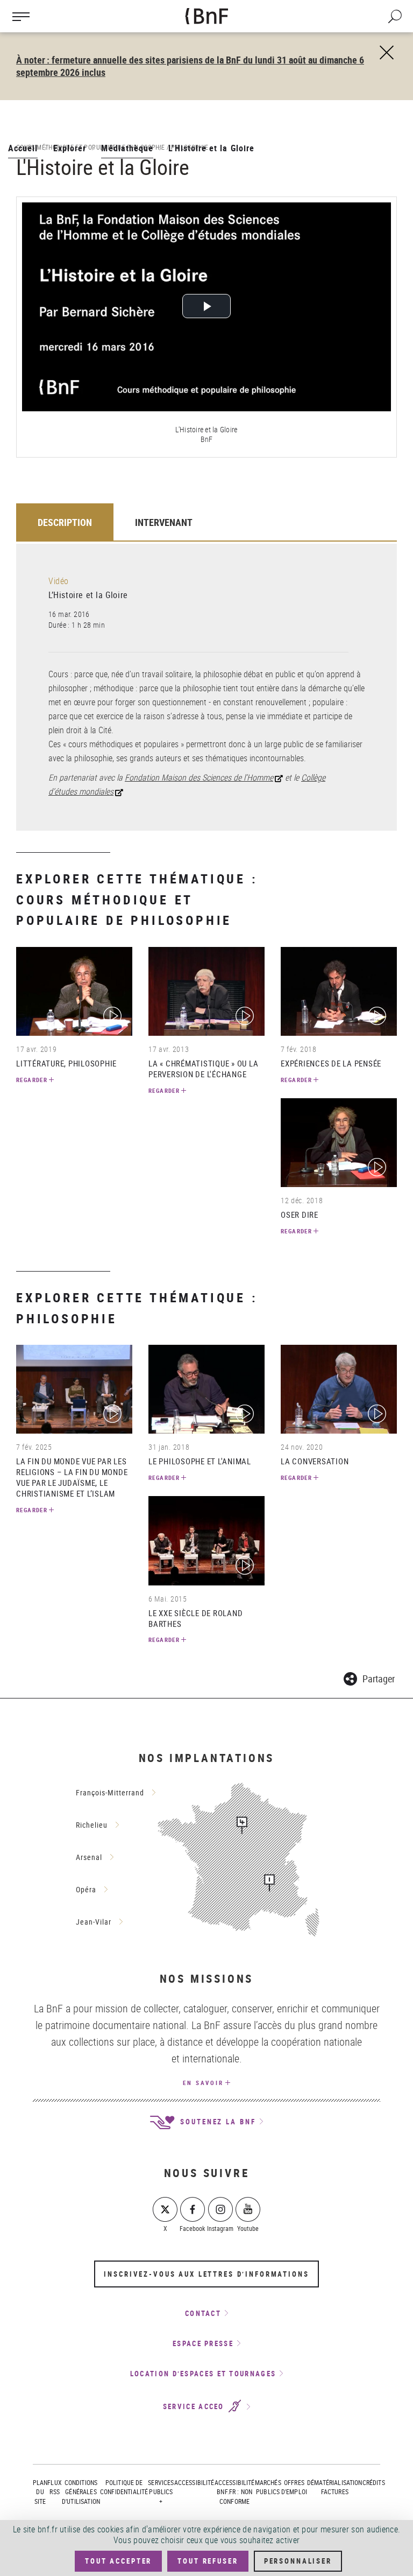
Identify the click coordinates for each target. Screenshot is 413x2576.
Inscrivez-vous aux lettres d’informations (206, 2274)
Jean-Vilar (94, 1922)
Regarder (32, 1080)
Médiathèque (127, 148)
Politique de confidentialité (124, 2487)
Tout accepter (118, 2561)
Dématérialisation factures (335, 2487)
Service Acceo (195, 2407)
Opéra (86, 1889)
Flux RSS (55, 2487)
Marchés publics (268, 2487)
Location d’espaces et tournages (203, 2374)
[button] (369, 1677)
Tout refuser (208, 2561)
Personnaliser (298, 2561)
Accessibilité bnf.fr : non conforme (235, 2491)
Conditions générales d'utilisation (81, 2491)
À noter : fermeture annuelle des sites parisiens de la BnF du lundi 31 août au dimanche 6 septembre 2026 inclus (190, 66)
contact (203, 2313)
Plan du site (40, 2491)
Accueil (23, 148)
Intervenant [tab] (164, 522)
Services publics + (161, 2491)
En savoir (203, 2083)
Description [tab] (65, 522)
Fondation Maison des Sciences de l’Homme (199, 777)
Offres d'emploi (294, 2487)
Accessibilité (194, 2482)
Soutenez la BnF (216, 2122)
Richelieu (92, 1825)
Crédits (374, 2482)
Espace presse (203, 2343)
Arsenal (89, 1857)
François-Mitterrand (110, 1792)
